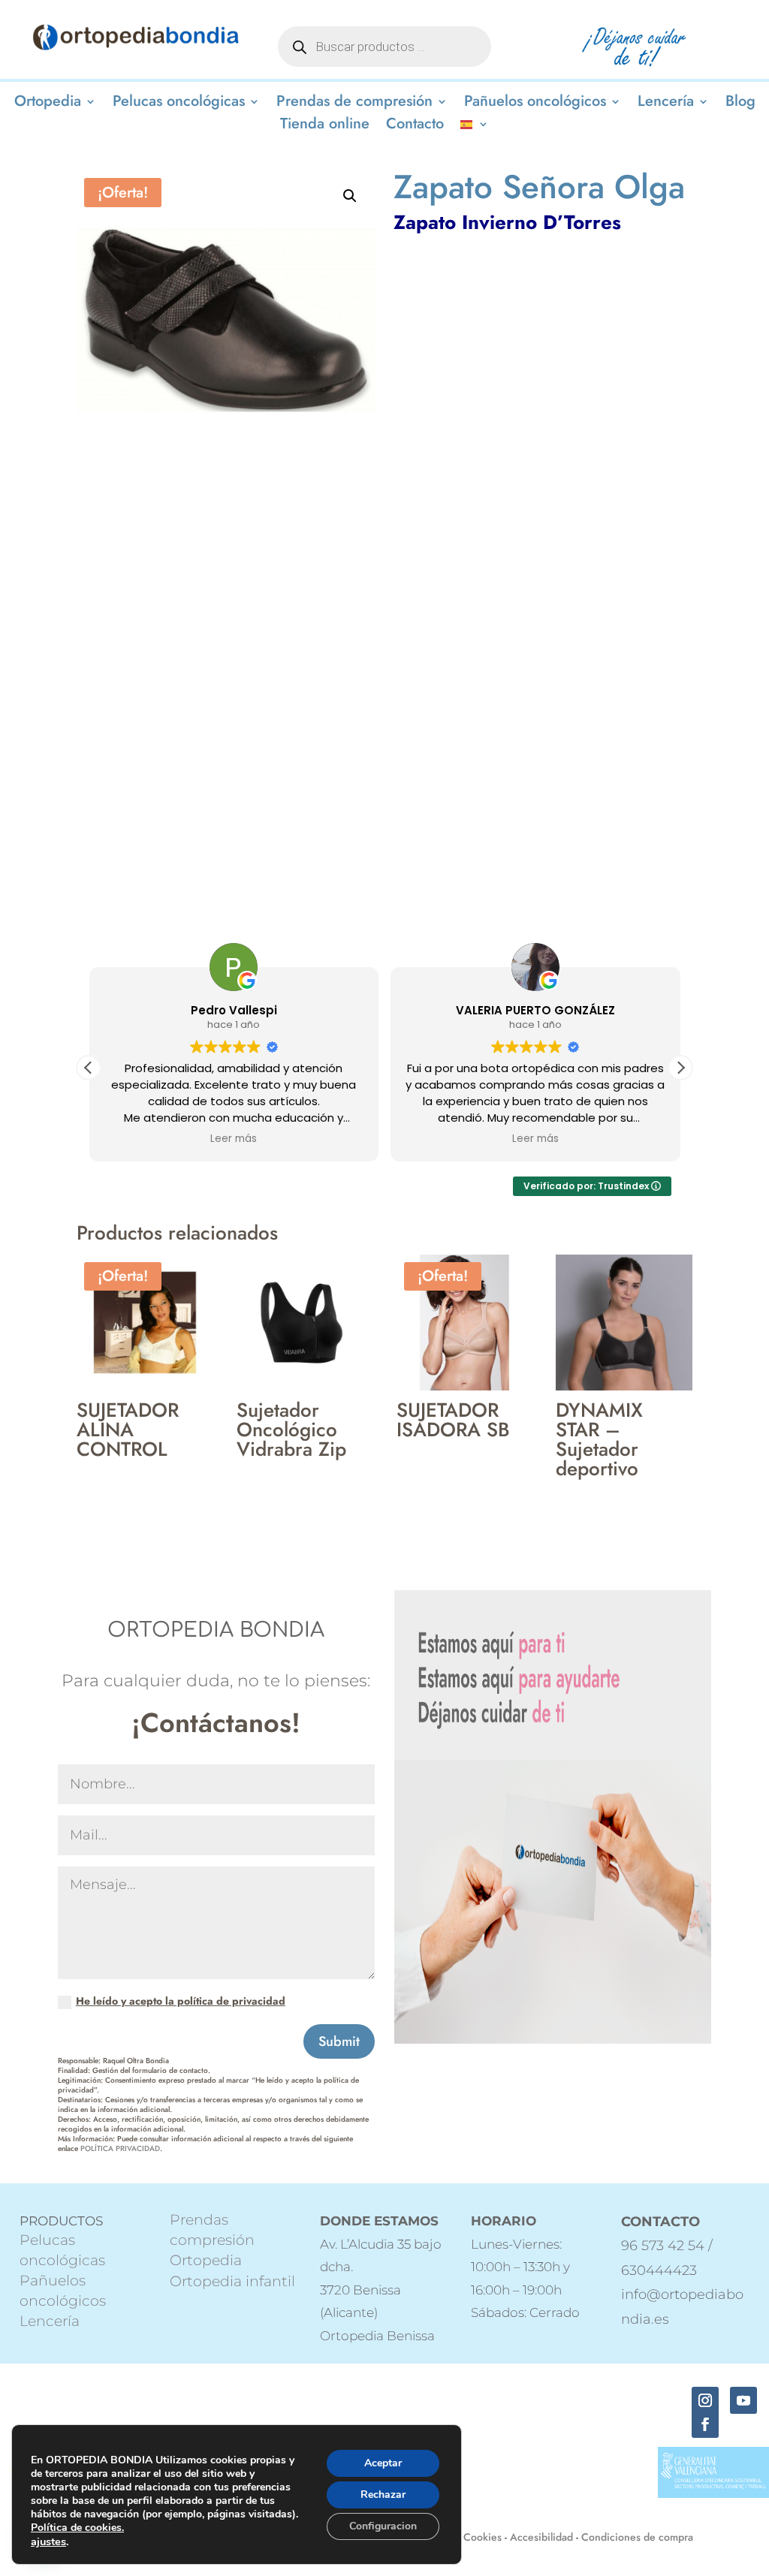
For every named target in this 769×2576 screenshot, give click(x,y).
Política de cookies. (77, 2528)
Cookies (483, 2537)
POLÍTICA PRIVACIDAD (120, 2148)
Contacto (415, 127)
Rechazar (383, 2495)
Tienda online (325, 127)
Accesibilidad (541, 2537)
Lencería (666, 104)
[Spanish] (475, 127)
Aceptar (383, 2463)
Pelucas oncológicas (179, 104)
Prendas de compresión (354, 104)
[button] (350, 196)
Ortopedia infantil (232, 2281)
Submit (339, 2041)
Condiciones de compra (637, 2537)
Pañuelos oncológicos (535, 104)
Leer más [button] (234, 1139)
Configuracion (383, 2526)
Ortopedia (48, 104)
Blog (740, 104)
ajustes (48, 2541)
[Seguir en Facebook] (705, 2424)
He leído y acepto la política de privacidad (181, 2001)
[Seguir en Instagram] (705, 2400)
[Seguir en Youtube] (743, 2400)
